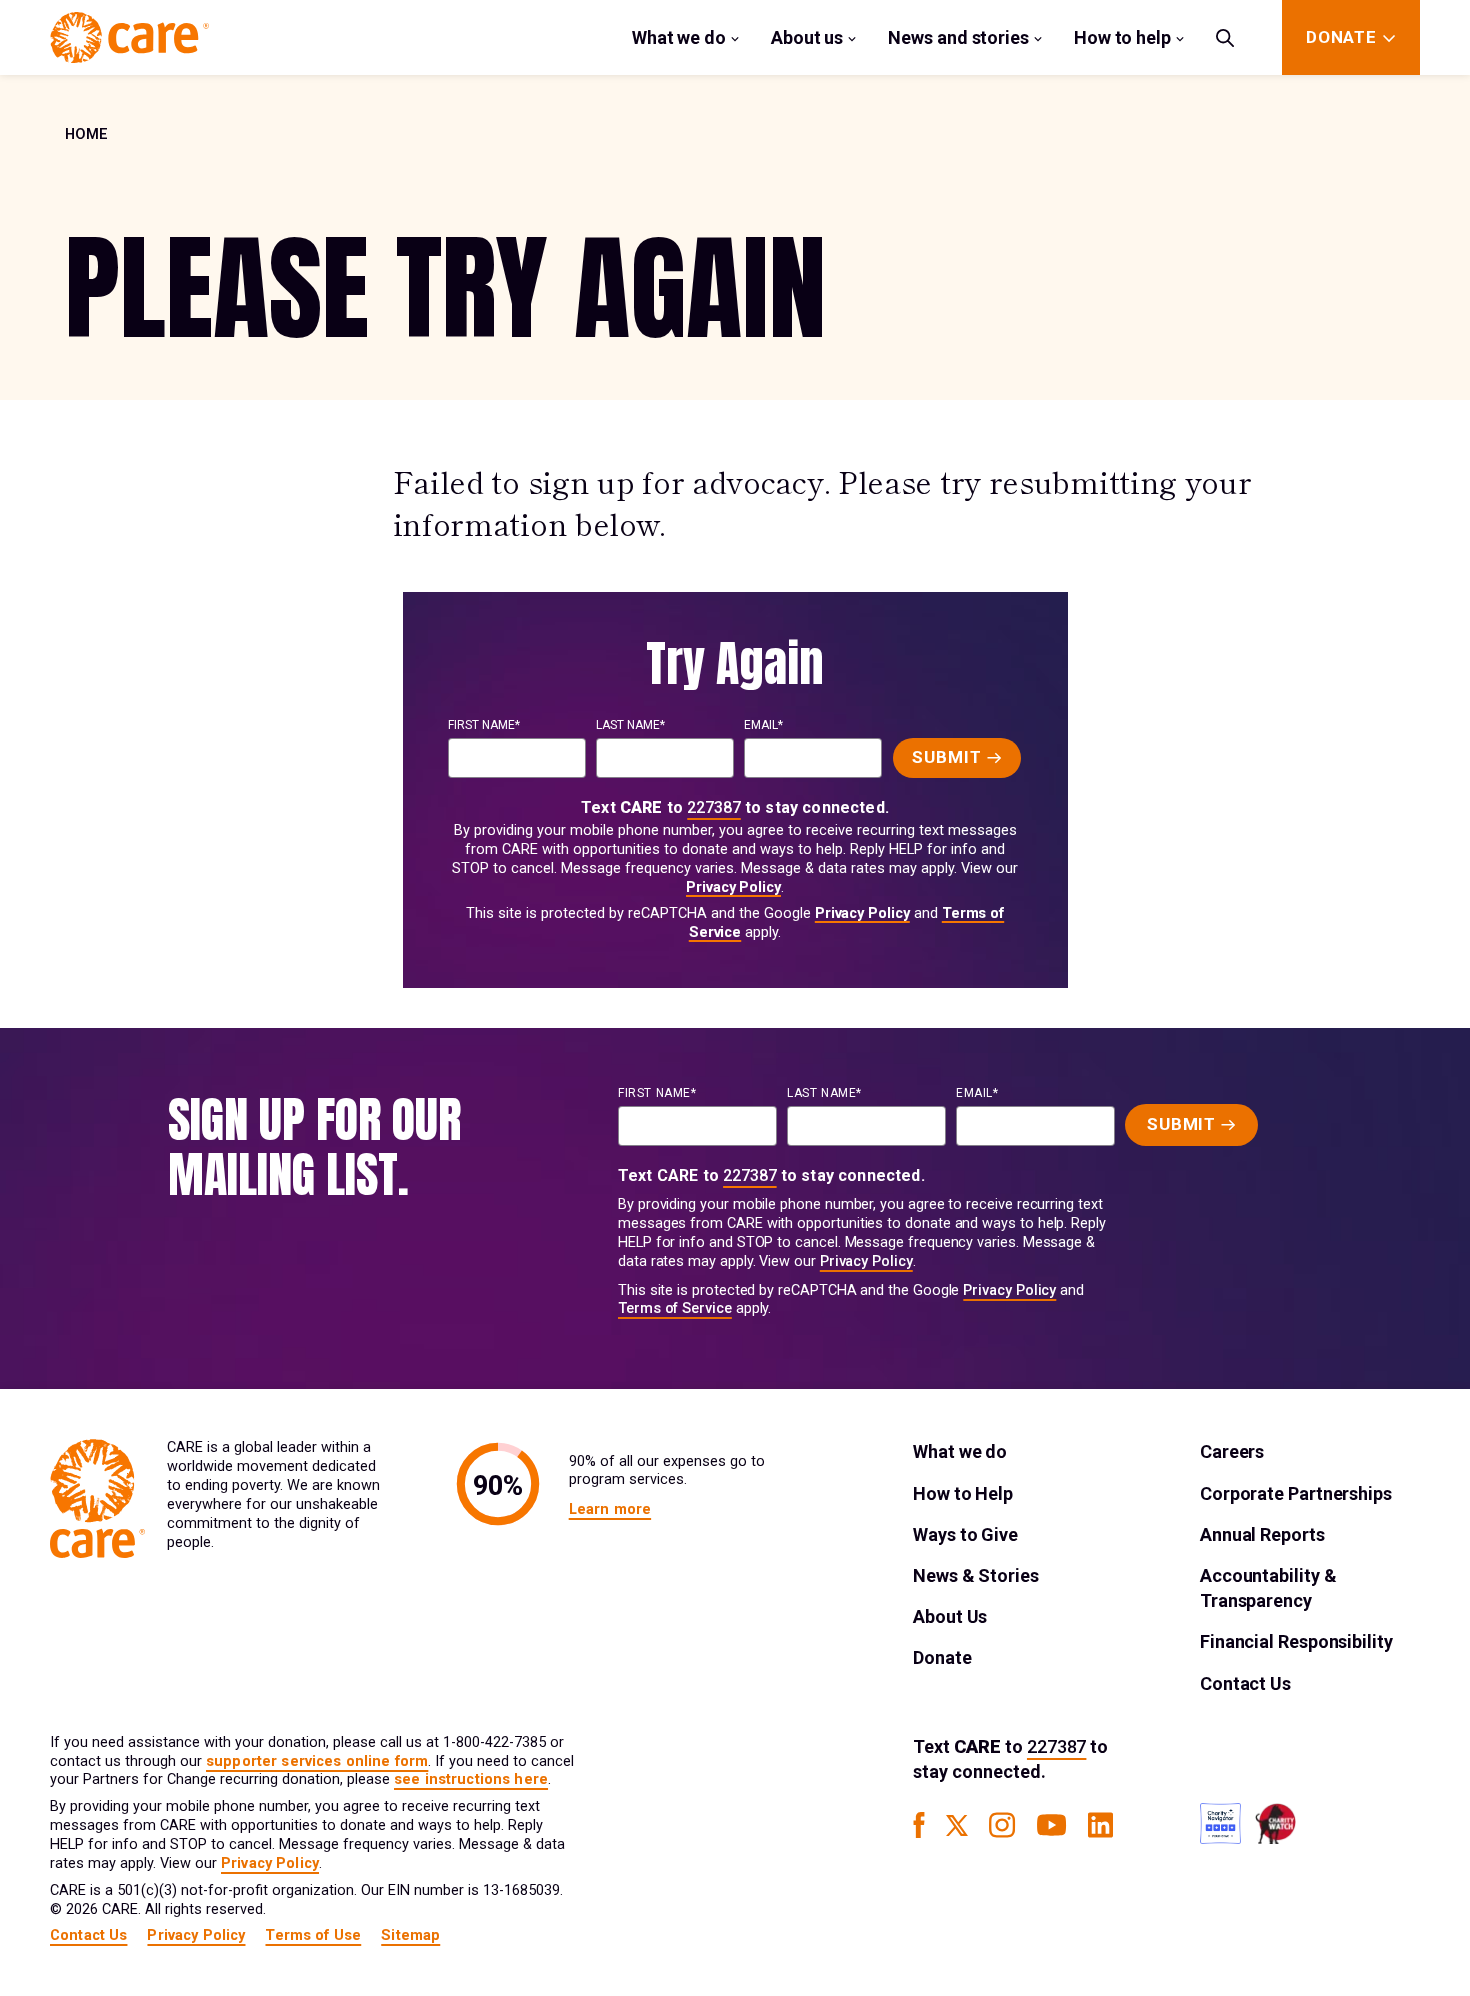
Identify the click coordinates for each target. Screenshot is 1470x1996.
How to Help (963, 1493)
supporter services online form (317, 1761)
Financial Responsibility (1296, 1641)
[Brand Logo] (129, 37)
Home (86, 134)
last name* (630, 725)
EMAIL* (763, 725)
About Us (950, 1616)
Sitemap (410, 1935)
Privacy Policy (733, 887)
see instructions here (471, 1779)
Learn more (610, 1509)
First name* (484, 725)
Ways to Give (965, 1534)
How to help (1122, 37)
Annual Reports (1262, 1534)
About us (807, 37)
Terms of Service (675, 1308)
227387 (714, 807)
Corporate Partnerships (1296, 1493)
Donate (942, 1657)
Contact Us (1245, 1683)
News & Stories (976, 1575)
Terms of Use (313, 1935)
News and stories (958, 37)
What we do (679, 37)
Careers (1232, 1451)
